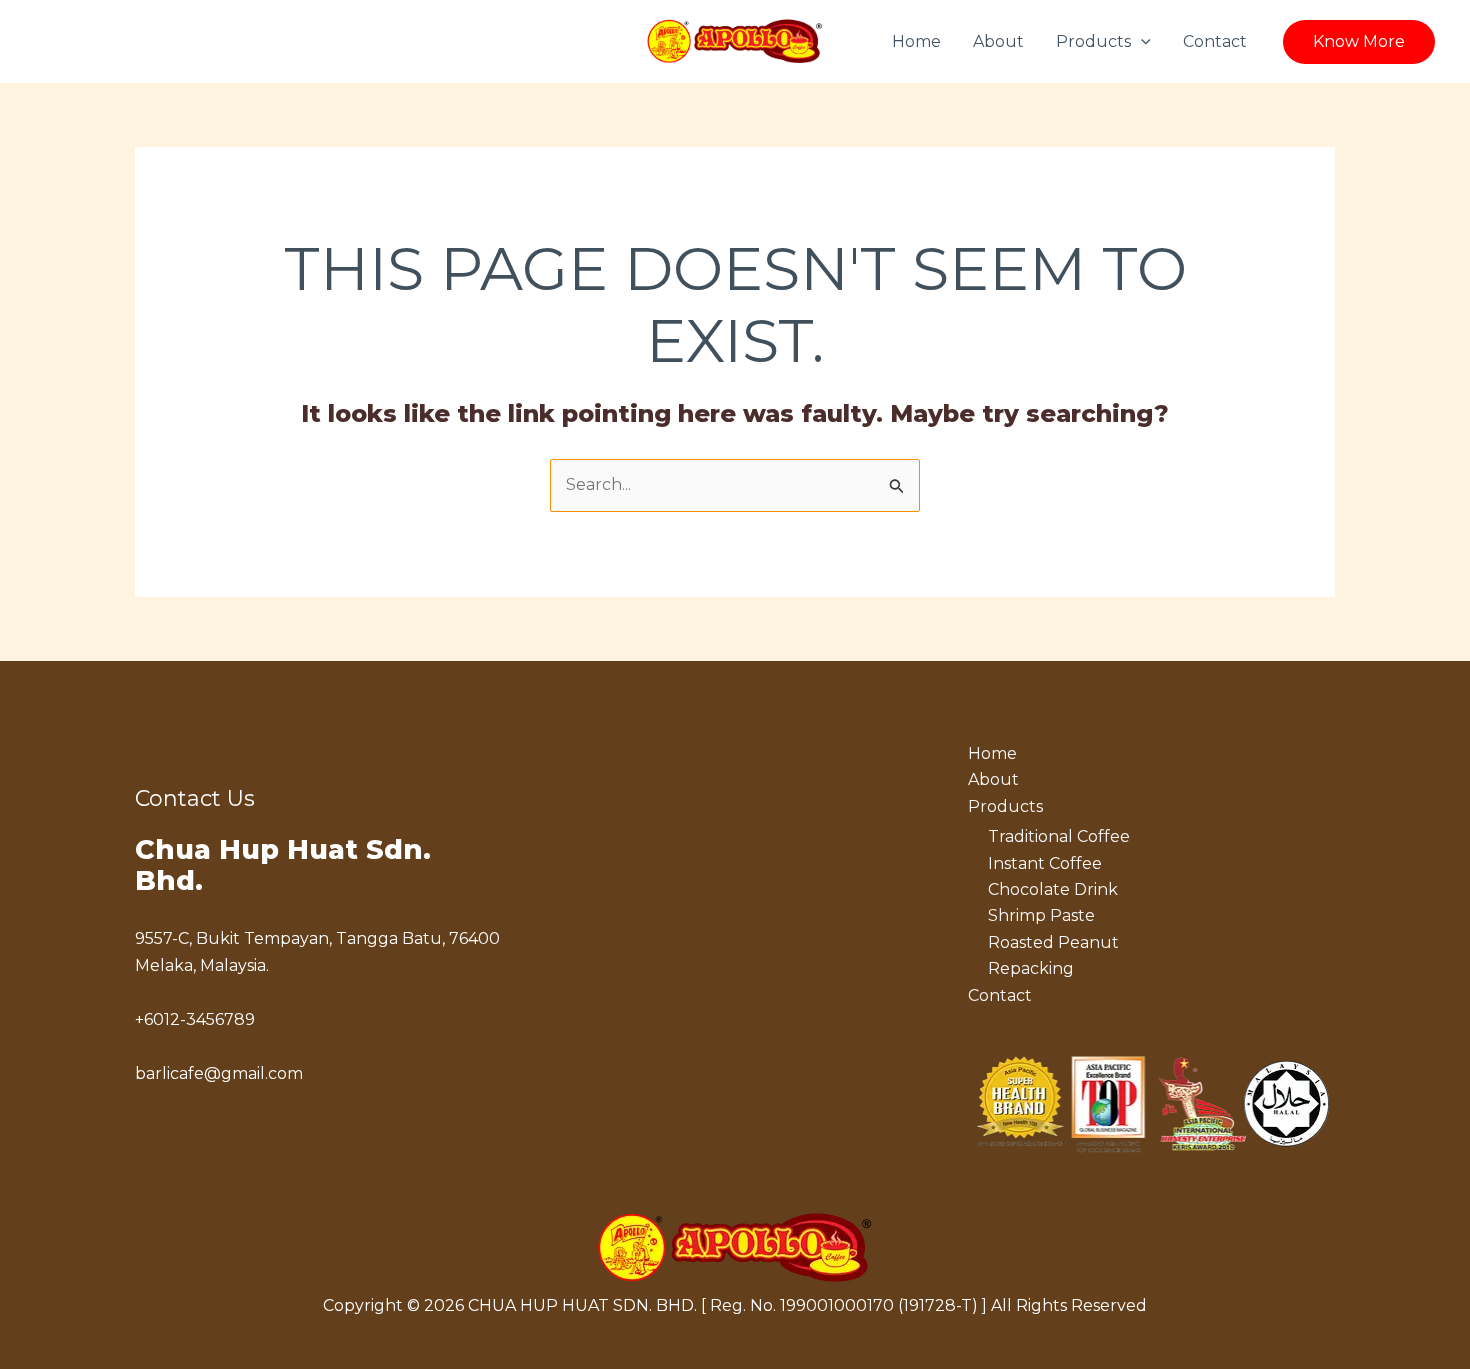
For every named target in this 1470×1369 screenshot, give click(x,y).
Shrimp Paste (1041, 915)
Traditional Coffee (1059, 836)
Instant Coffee (1045, 863)
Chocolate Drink (1053, 889)
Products (1093, 41)
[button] (1141, 42)
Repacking (1031, 968)
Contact (1215, 41)
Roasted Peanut (1053, 942)
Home (916, 41)
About (998, 41)
